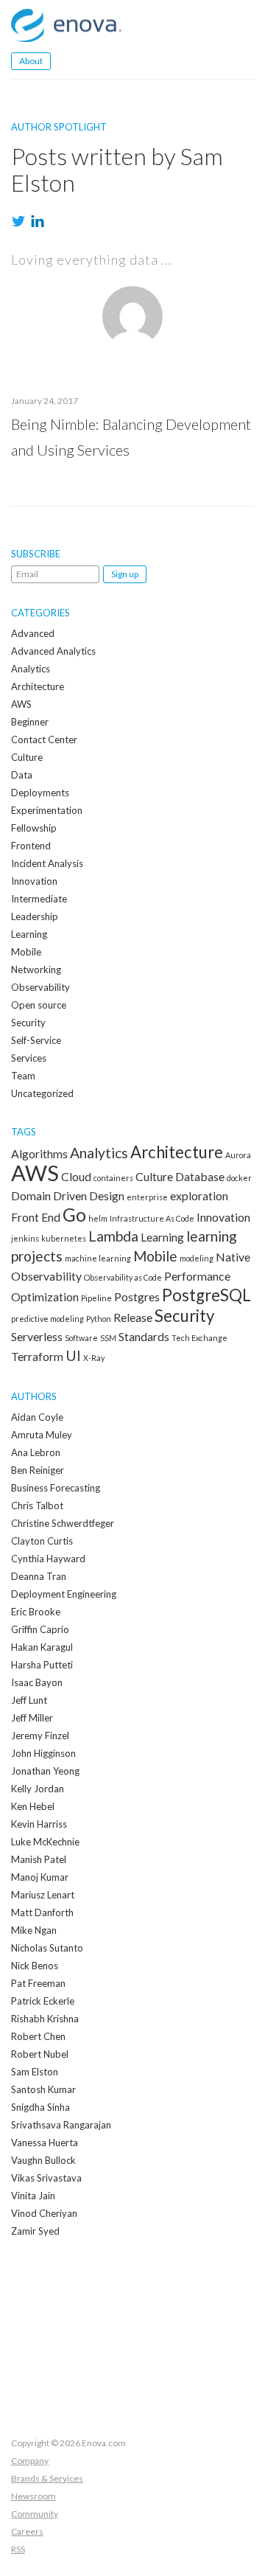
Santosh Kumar (43, 2089)
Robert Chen (38, 2036)
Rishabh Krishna (45, 2019)
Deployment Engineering (64, 1594)
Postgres (137, 1296)
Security (28, 1023)
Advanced (33, 633)
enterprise (147, 1197)
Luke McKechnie (45, 1842)
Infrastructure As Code (152, 1218)
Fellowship (34, 828)
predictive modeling (47, 1319)
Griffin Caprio (40, 1629)
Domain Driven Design (68, 1195)
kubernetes (64, 1238)
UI (73, 1355)
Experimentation (47, 810)
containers (113, 1178)
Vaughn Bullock (43, 2160)
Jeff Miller (32, 1718)
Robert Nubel (40, 2054)
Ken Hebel (33, 1806)
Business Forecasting (56, 1488)
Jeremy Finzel (40, 1736)
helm (98, 1218)
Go (74, 1215)
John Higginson (43, 1753)
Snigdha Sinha (40, 2107)
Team (23, 1076)
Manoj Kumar (40, 1877)
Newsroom (33, 2496)
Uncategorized (42, 1093)
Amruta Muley (42, 1435)
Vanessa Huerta (45, 2142)
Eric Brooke (36, 1612)
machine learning (98, 1258)
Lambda (113, 1236)
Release (133, 1317)
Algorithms (39, 1153)
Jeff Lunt (29, 1700)
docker (239, 1178)
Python (99, 1319)
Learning (29, 934)
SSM (108, 1338)
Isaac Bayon (37, 1682)
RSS (18, 2549)
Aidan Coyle (37, 1417)
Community (35, 2514)
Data (22, 775)
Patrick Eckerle (43, 2001)
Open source (39, 1005)
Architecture (38, 686)
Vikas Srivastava (46, 2178)
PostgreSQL (206, 1295)
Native (233, 1257)
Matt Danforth (42, 1912)
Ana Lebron (36, 1452)
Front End (36, 1217)
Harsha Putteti (42, 1665)
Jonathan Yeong (45, 1771)
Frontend (31, 846)
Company (30, 2461)
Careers (27, 2531)
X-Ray (94, 1358)
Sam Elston (35, 2072)
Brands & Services (47, 2478)
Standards (144, 1336)
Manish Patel (39, 1859)
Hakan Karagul (42, 1647)
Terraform (37, 1356)
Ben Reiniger (38, 1470)
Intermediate (39, 899)
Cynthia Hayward (48, 1559)
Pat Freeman (38, 1983)
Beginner (30, 722)
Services (29, 1058)
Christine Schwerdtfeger (63, 1523)
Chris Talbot (37, 1505)
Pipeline (96, 1298)
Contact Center (44, 739)
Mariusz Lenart (43, 1895)
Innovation (34, 881)
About (31, 61)
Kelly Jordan (38, 1789)
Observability (40, 987)
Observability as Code (123, 1277)
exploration (199, 1195)
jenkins (25, 1238)
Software (81, 1338)
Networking (36, 970)
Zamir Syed (35, 2231)
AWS (21, 704)
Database (200, 1176)
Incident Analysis (47, 863)
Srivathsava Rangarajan (61, 2125)
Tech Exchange (199, 1338)
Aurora (238, 1155)
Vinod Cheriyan (44, 2213)
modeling (197, 1258)
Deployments (40, 793)
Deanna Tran (39, 1576)
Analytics (31, 669)
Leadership (35, 916)
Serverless (37, 1336)
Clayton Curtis (42, 1541)
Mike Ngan (34, 1930)
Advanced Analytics (53, 651)
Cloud (76, 1176)
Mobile (26, 952)
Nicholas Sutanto (47, 1948)
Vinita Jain (33, 2196)
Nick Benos (35, 1966)
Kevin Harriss (39, 1824)
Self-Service (36, 1040)
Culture (27, 757)
